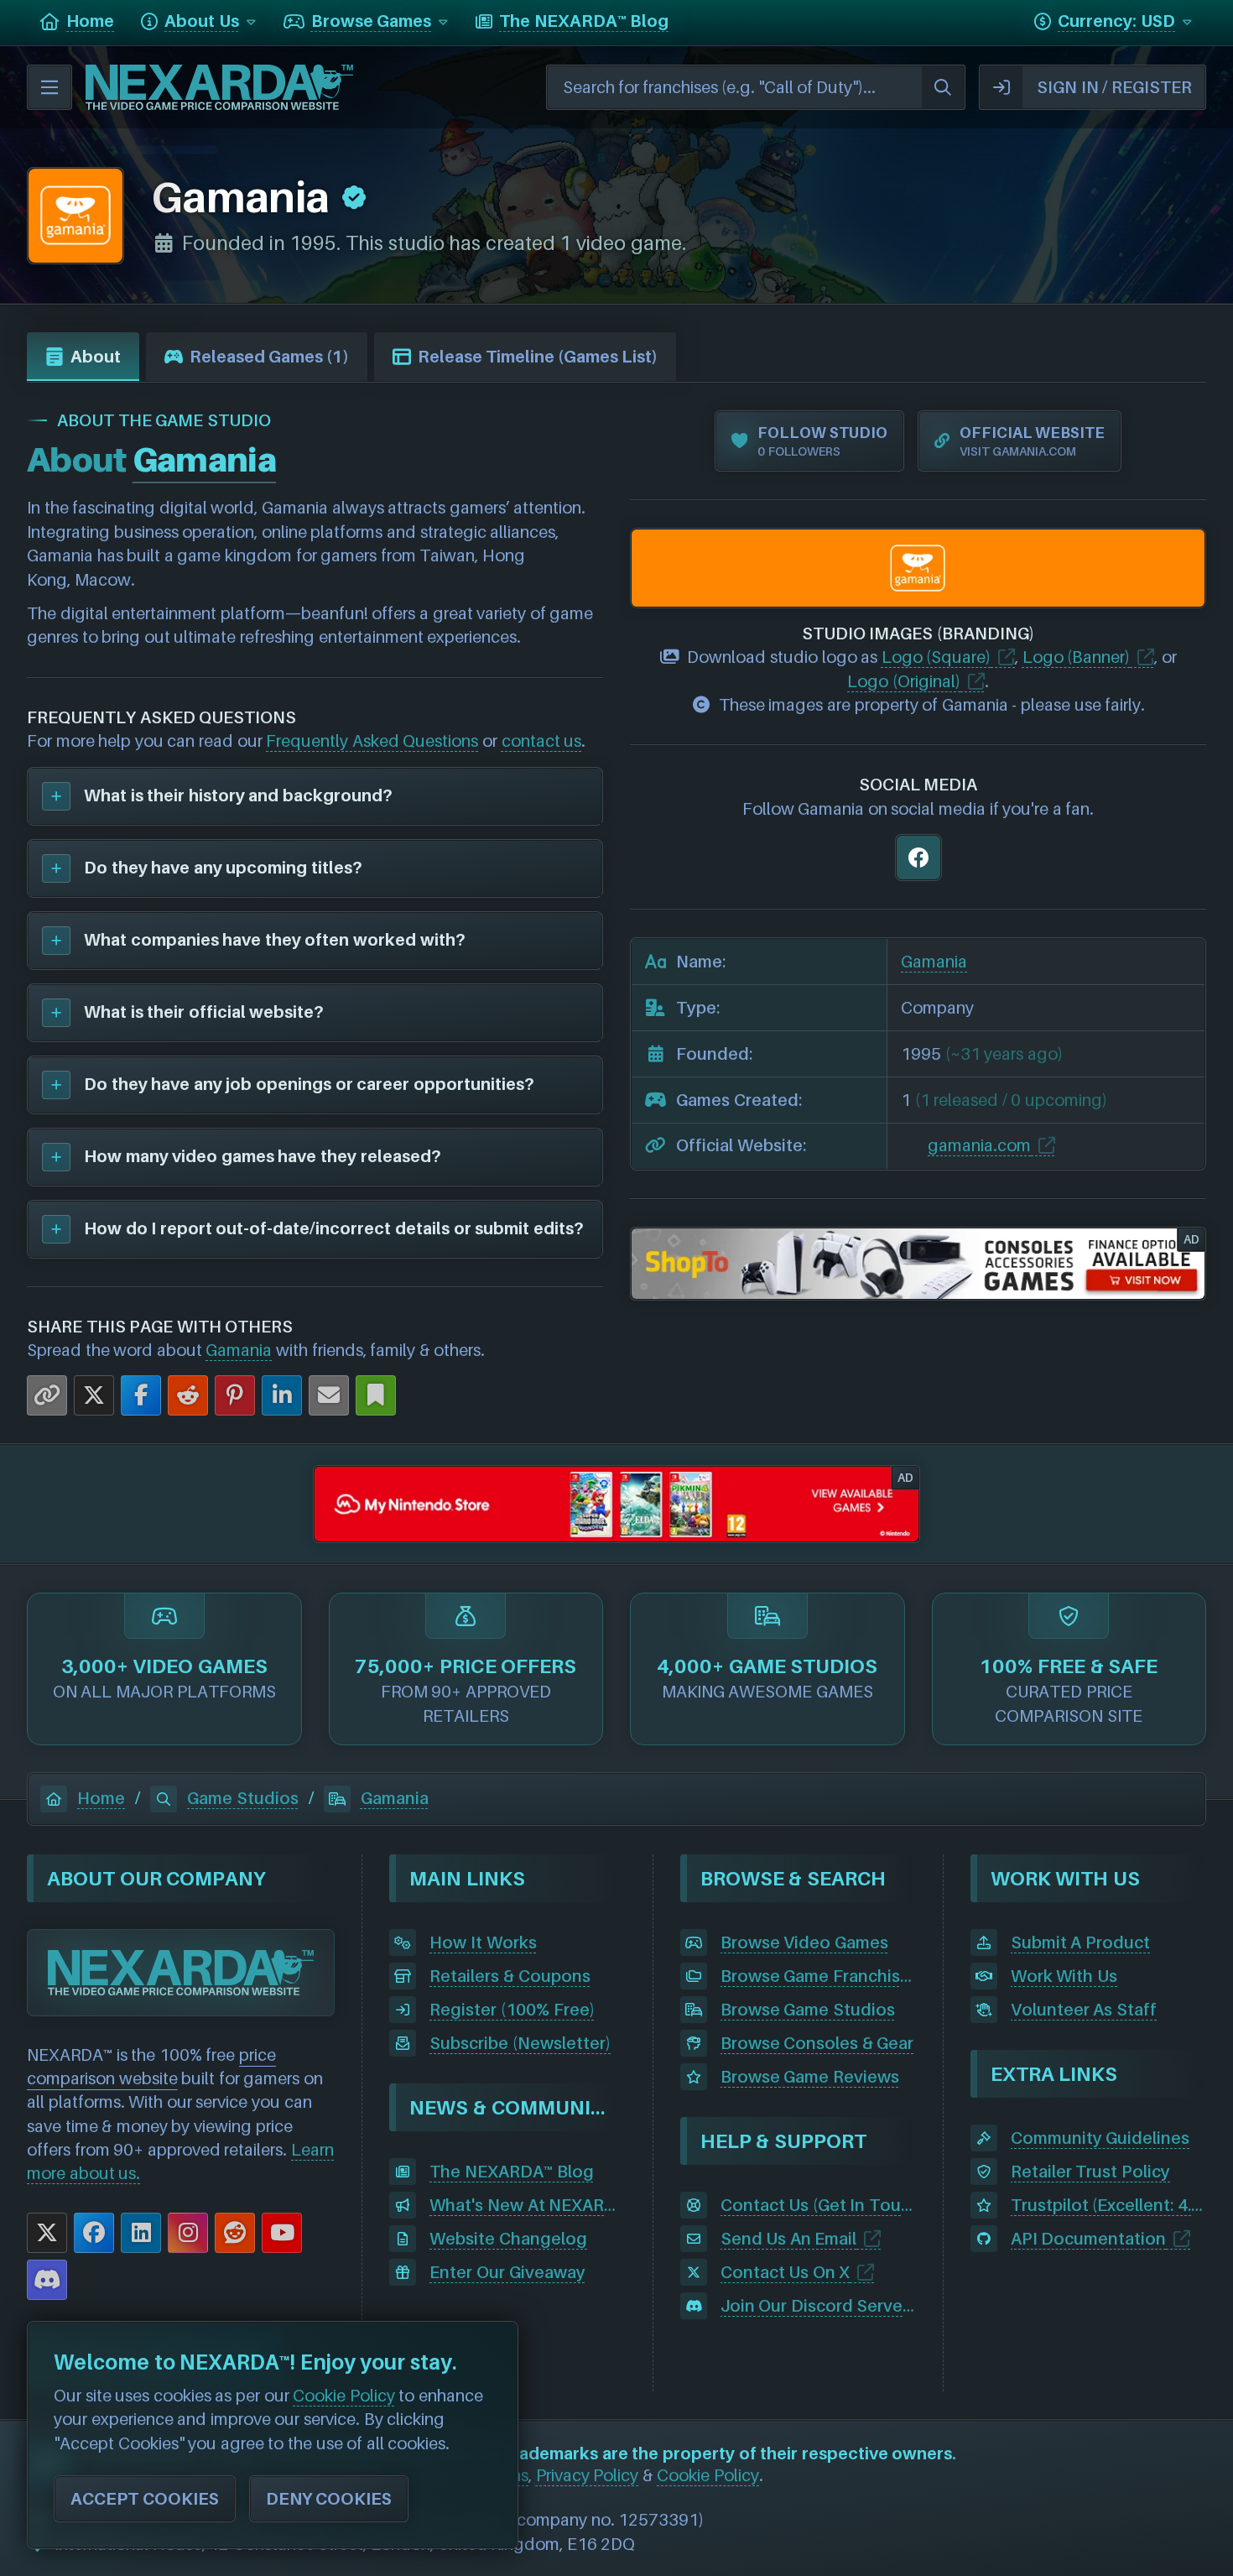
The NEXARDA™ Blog (511, 2172)
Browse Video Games (804, 1942)
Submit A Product (1080, 1942)
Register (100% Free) (512, 2010)
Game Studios (243, 1798)
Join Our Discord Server (815, 2306)
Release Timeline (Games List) (538, 357)
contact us (542, 741)
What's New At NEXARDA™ (527, 2205)
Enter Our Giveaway (507, 2272)
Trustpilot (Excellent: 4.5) (1108, 2205)
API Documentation (1089, 2239)
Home (101, 1798)
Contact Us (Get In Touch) (818, 2205)
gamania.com (979, 1145)
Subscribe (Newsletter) (520, 2043)
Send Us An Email (789, 2239)
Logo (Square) (936, 657)
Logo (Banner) (1077, 657)
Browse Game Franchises (818, 1976)
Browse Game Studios (808, 2010)
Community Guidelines (1100, 2138)
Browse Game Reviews (810, 2077)
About (96, 357)
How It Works (483, 1942)
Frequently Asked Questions (372, 741)
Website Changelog (508, 2239)
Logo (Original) (904, 681)
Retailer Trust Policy (1090, 2172)
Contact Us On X (786, 2272)
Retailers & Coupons (510, 1976)
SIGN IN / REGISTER (1114, 87)
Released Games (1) (269, 357)
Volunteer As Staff (1084, 2010)
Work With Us (1064, 1976)
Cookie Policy (708, 2475)
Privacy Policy (588, 2475)
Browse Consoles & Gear (817, 2043)
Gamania (239, 1350)
